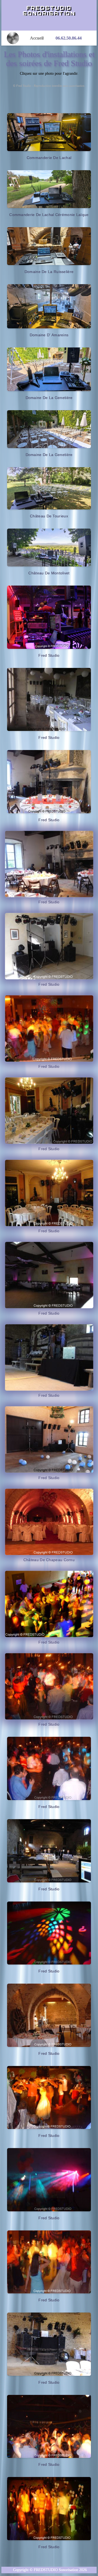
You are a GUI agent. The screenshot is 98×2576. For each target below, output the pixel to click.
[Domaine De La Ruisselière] (49, 246)
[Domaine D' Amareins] (49, 306)
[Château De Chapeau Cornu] (49, 1522)
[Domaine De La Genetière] (49, 369)
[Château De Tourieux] (49, 488)
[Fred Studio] (49, 617)
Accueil (39, 38)
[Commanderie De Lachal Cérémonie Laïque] (49, 189)
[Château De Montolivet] (49, 548)
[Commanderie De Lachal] (49, 132)
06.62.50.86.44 (69, 38)
